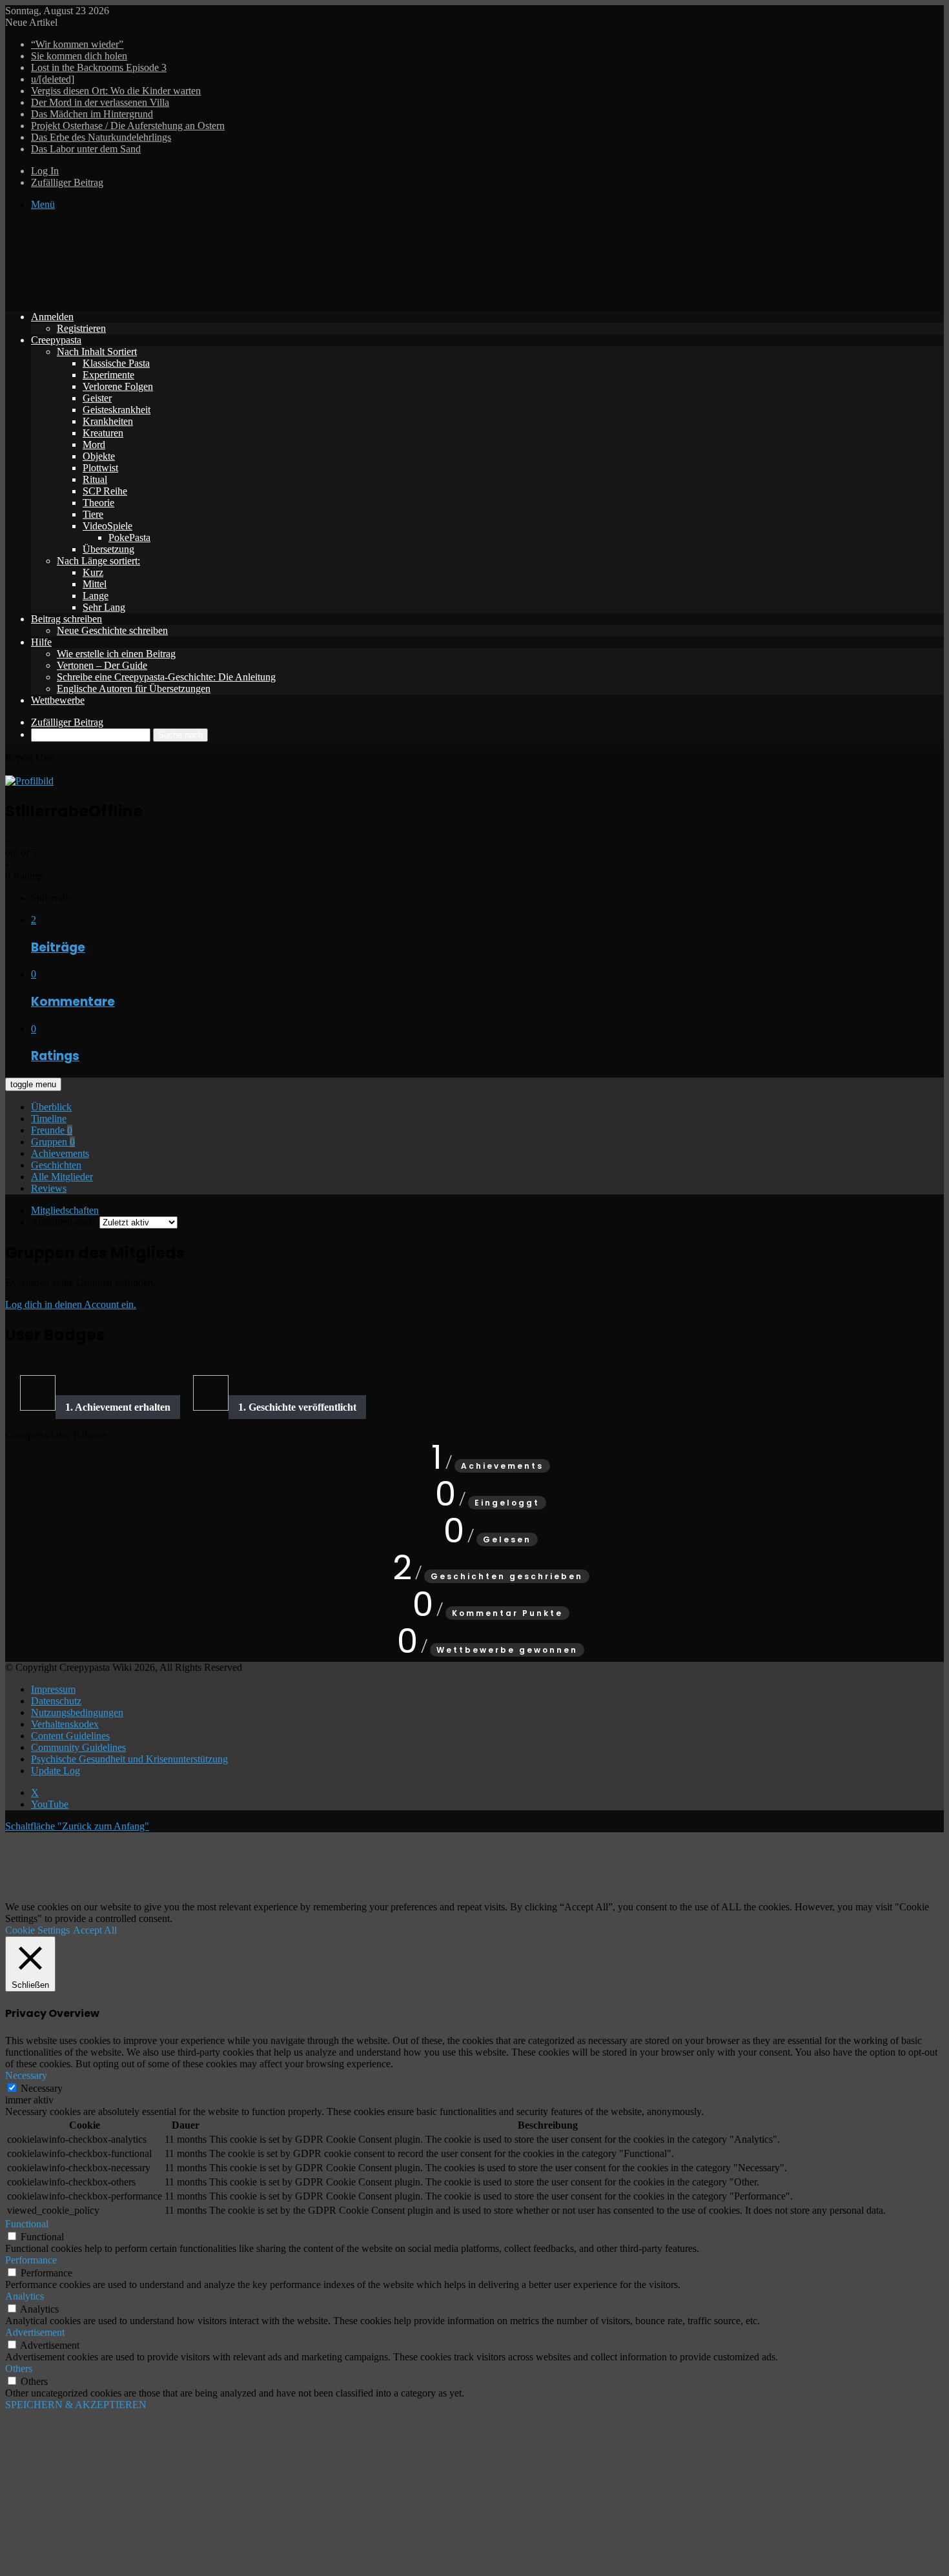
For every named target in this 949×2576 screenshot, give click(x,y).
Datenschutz (56, 1701)
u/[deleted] (53, 79)
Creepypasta (56, 340)
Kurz (93, 572)
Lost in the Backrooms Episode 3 (99, 67)
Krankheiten (108, 421)
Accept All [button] (95, 1930)
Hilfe (41, 642)
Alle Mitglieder (62, 1177)
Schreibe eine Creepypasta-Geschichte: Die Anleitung (166, 677)
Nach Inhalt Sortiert (97, 352)
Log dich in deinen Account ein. (71, 1304)
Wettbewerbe (58, 700)
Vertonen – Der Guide (102, 665)
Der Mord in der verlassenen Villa (100, 102)
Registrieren (81, 328)
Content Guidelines (70, 1736)
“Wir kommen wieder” (77, 44)
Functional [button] (27, 2224)
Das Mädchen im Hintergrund (92, 114)
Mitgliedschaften (65, 1210)
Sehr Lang (104, 607)
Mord (94, 445)
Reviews (49, 1188)
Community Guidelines (78, 1747)
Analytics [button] (25, 2296)
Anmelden (52, 317)
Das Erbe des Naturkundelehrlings (101, 137)
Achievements (60, 1153)
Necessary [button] (26, 2075)
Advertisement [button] (35, 2332)
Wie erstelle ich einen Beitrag (116, 654)
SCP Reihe (105, 491)
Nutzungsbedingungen (77, 1712)
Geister (97, 398)
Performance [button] (31, 2260)
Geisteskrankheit (117, 410)
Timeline (49, 1119)
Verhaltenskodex (65, 1724)
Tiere (93, 514)
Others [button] (19, 2368)
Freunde (52, 1130)
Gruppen (53, 1142)
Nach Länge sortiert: (98, 561)
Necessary (42, 2088)
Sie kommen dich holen (79, 56)
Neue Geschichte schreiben (112, 630)
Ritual (95, 479)
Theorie (98, 503)
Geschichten (56, 1165)
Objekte (99, 456)
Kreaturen (103, 433)
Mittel (95, 584)
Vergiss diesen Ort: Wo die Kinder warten (116, 91)
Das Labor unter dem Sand (86, 149)
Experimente (108, 375)
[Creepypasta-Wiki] (199, 295)
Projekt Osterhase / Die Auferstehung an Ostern (128, 126)
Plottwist (100, 468)
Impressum (53, 1689)
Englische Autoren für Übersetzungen (134, 689)
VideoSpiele (107, 526)
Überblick (51, 1107)
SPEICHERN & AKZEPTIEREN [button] (76, 2405)
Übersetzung (108, 549)
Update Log (56, 1771)
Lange (96, 596)
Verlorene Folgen (118, 386)
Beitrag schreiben (66, 619)
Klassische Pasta (116, 363)
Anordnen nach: (64, 1222)
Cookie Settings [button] (37, 1930)
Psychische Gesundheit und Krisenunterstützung (129, 1759)
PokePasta (129, 537)
